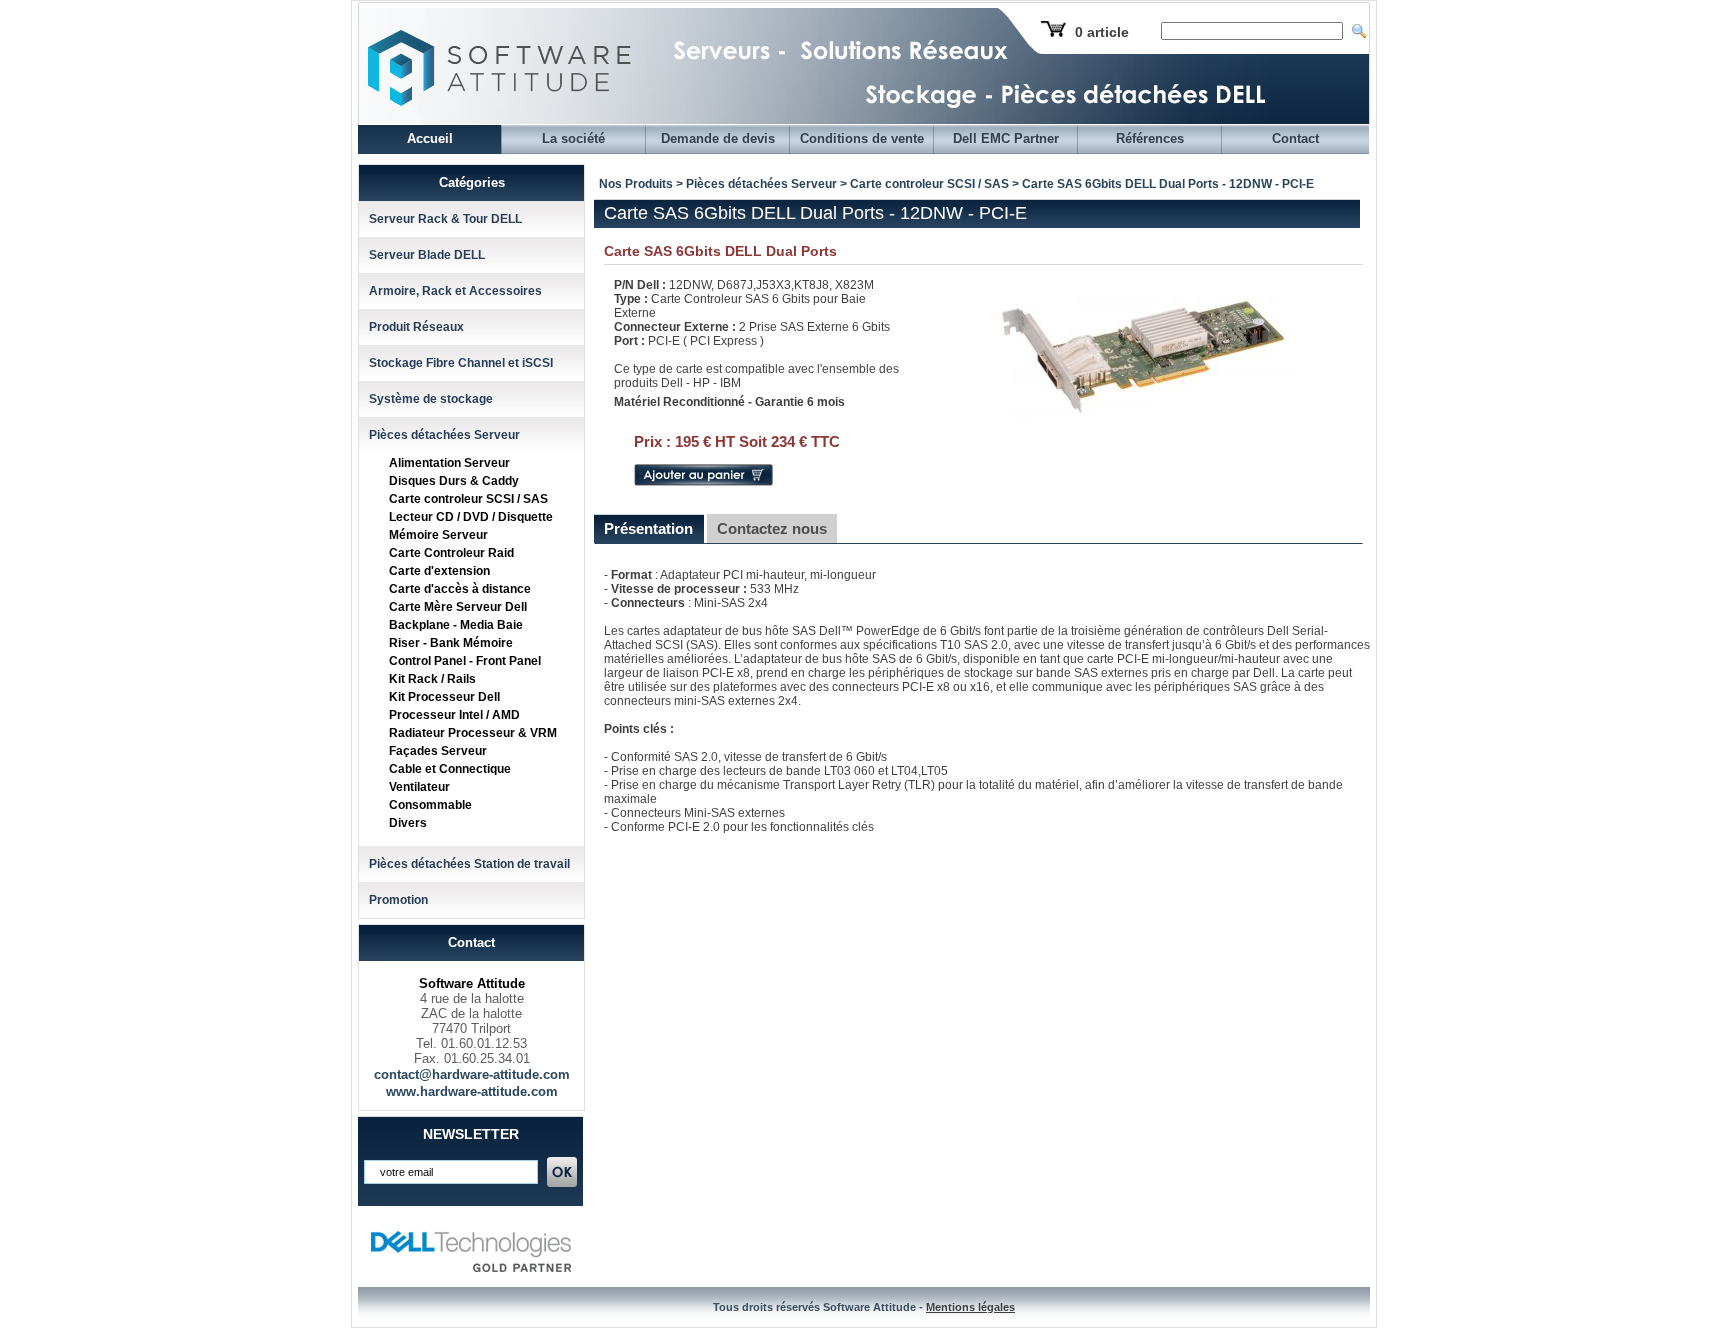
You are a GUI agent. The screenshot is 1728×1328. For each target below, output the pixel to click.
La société (573, 138)
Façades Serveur (438, 751)
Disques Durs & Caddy (454, 481)
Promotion (398, 900)
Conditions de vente (862, 138)
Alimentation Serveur (449, 463)
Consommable (430, 805)
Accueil (430, 138)
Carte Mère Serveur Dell (458, 607)
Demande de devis (718, 138)
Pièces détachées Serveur (444, 435)
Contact (1295, 138)
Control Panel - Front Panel (465, 661)
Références (1150, 138)
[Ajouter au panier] (703, 482)
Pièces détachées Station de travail (469, 864)
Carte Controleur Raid (451, 553)
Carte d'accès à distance (460, 589)
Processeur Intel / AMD (454, 715)
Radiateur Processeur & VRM (473, 733)
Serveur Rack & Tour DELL (445, 219)
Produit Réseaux (416, 327)
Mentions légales (970, 1307)
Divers (408, 823)
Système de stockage (431, 399)
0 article (1102, 32)
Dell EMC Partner (1006, 138)
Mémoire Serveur (438, 535)
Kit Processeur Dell (444, 697)
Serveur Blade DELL (427, 255)
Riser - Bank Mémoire (451, 643)
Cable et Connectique (450, 769)
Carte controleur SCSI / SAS (468, 499)
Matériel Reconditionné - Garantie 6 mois (729, 402)
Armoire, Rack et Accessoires (455, 291)
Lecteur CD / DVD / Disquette (471, 517)
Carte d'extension (439, 571)
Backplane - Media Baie (456, 625)
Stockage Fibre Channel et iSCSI (461, 363)
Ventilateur (419, 787)
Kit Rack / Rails (432, 679)
